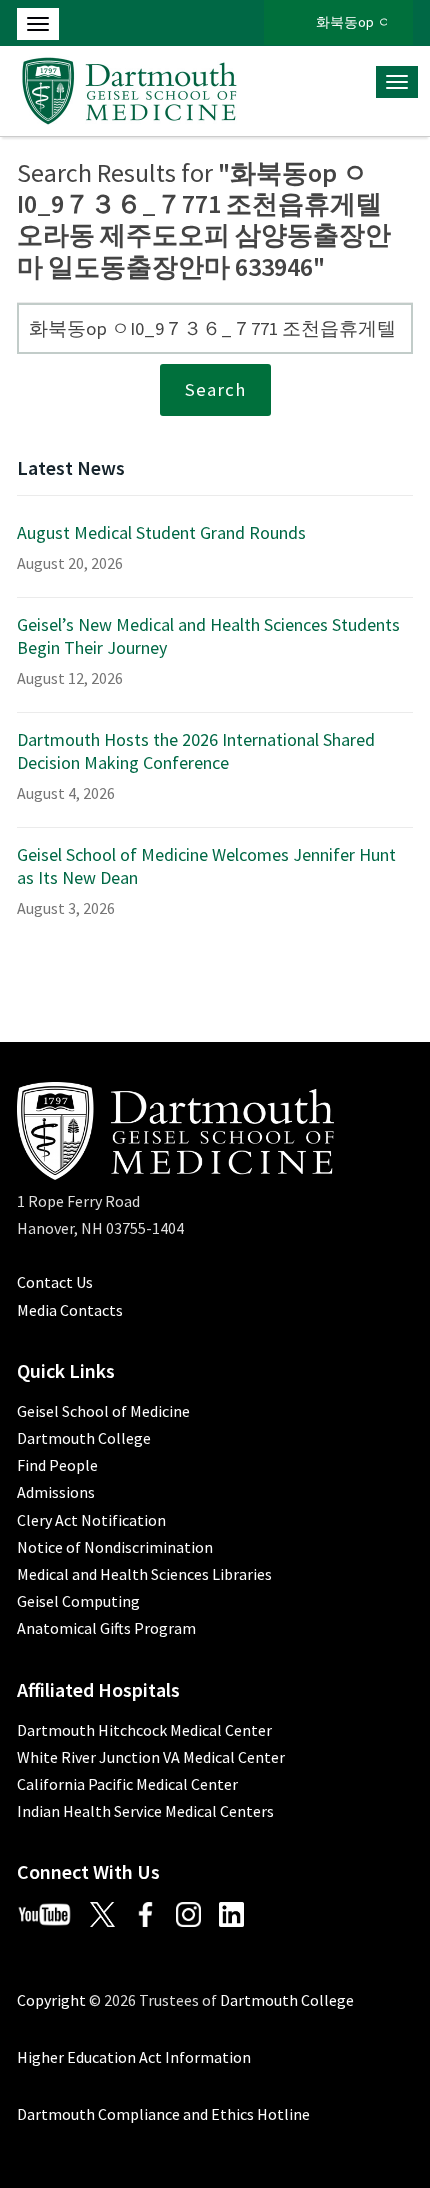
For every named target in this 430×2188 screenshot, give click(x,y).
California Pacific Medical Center (127, 1784)
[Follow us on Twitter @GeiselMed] (109, 1912)
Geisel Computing (78, 1601)
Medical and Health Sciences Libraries (144, 1574)
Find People (57, 1465)
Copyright (51, 2000)
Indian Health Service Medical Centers (145, 1811)
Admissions (56, 1492)
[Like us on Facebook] (153, 1912)
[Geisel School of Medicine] (129, 88)
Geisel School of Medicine (103, 1411)
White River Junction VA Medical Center (151, 1757)
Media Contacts (70, 1310)
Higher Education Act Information (134, 2057)
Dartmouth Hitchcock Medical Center (144, 1730)
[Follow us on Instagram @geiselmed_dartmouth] (196, 1912)
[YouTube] (52, 1912)
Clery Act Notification (91, 1520)
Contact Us (55, 1282)
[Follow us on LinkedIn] (239, 1912)
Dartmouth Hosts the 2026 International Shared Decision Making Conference (196, 751)
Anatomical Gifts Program (106, 1628)
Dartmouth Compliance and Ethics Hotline (163, 2114)
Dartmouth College (84, 1438)
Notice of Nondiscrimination (115, 1547)
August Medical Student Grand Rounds (161, 532)
